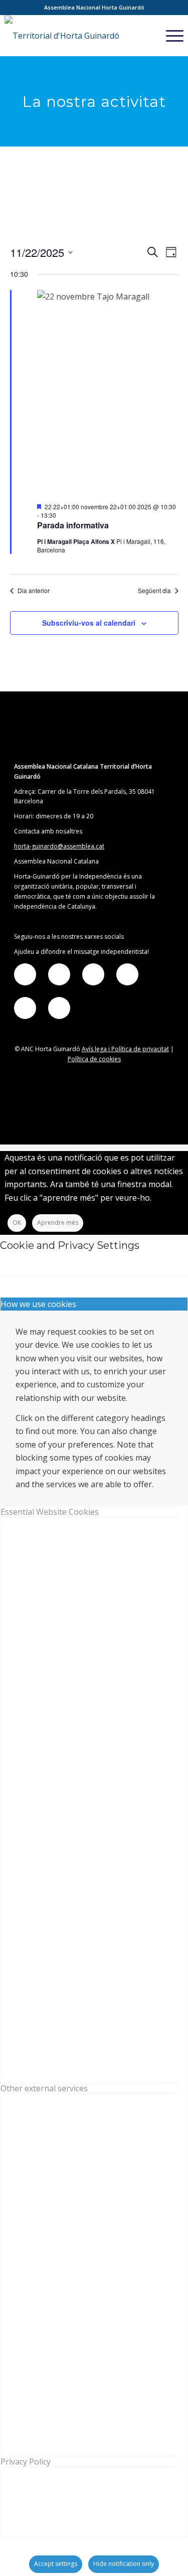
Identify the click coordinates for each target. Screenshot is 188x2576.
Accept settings (56, 2564)
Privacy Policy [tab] (26, 2462)
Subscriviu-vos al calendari (89, 623)
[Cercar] (146, 36)
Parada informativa (73, 525)
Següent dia (154, 591)
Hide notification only (124, 2564)
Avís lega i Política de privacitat (125, 1049)
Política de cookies (94, 1059)
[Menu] (170, 36)
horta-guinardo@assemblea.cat (59, 846)
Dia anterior (34, 591)
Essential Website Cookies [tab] (50, 1512)
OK (17, 1223)
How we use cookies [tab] (38, 1304)
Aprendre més (58, 1223)
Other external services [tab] (44, 2088)
